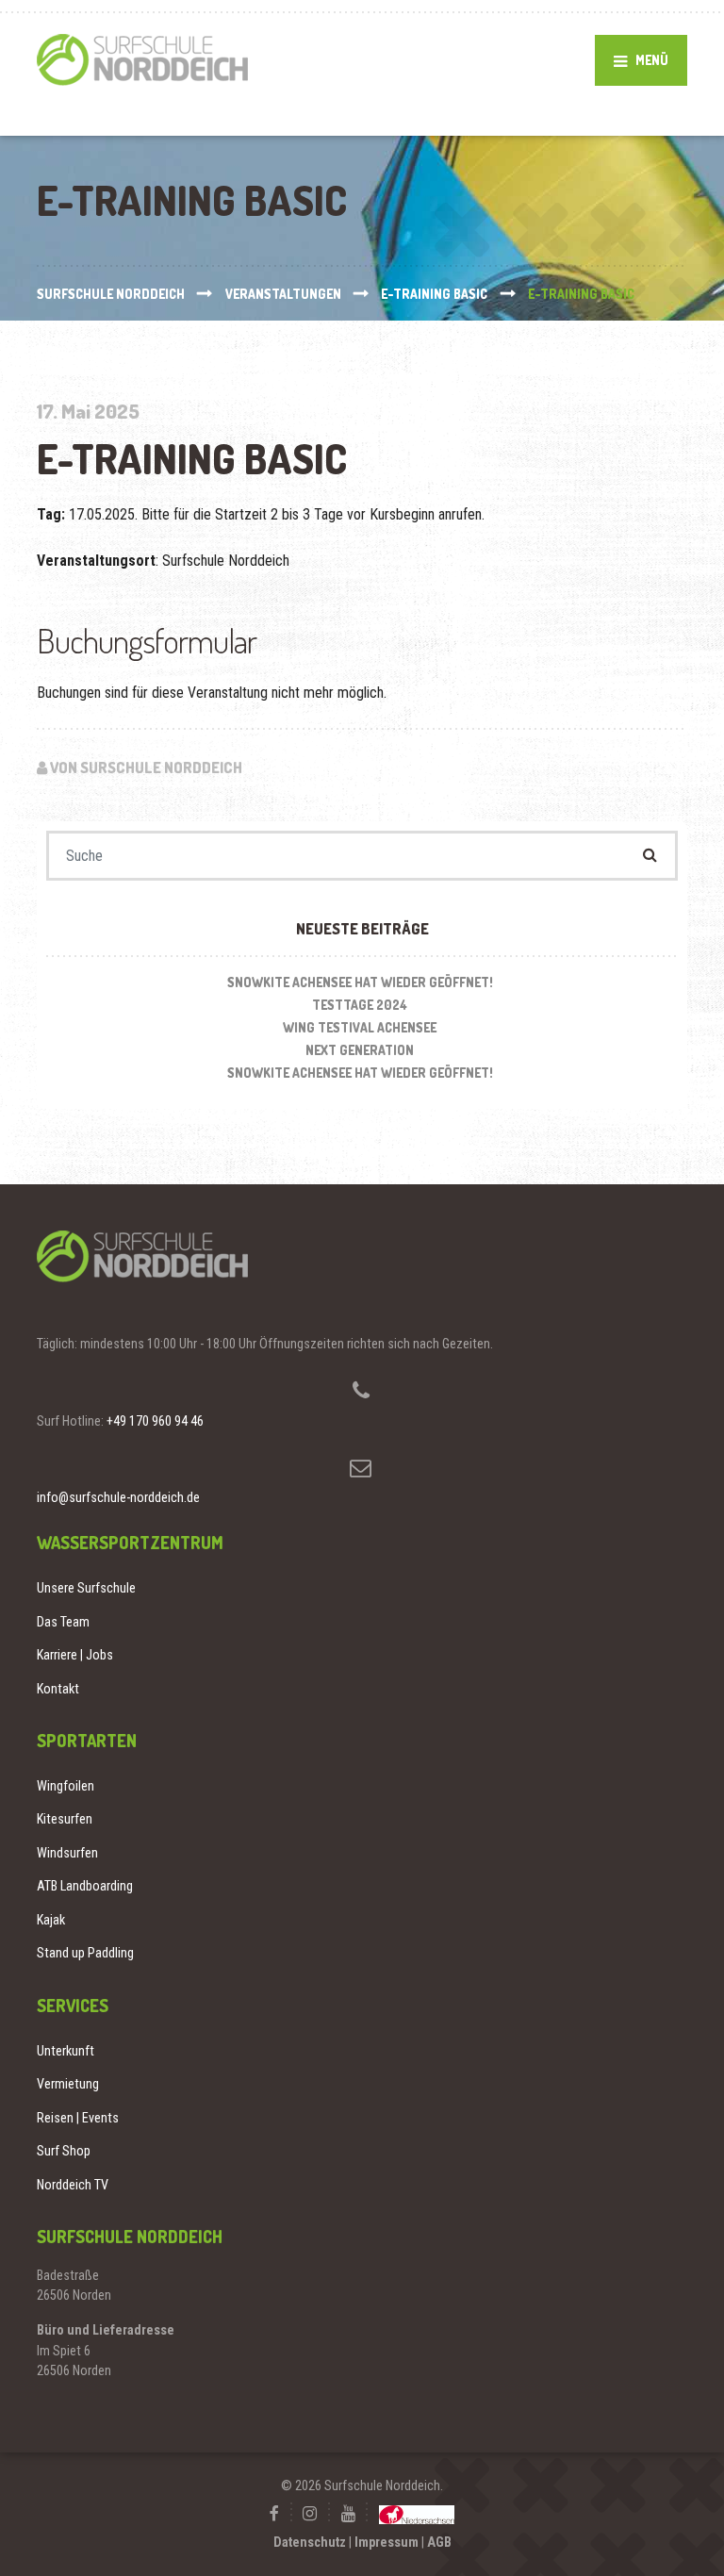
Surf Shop (64, 2151)
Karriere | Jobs (75, 1655)
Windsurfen (67, 1853)
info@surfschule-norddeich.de (118, 1497)
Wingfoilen (66, 1786)
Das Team (63, 1622)
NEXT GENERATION (360, 1050)
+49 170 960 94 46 (155, 1421)
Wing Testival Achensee (360, 1027)
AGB (439, 2542)
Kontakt (58, 1689)
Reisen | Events (78, 2118)
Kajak (51, 1920)
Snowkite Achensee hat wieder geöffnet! (360, 982)
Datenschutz (310, 2542)
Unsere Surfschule (86, 1588)
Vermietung (68, 2084)
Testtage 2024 (360, 1005)
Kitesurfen (65, 1819)
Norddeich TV (73, 2185)
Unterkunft (66, 2051)
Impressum (387, 2542)
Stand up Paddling (85, 1953)
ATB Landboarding (85, 1886)
